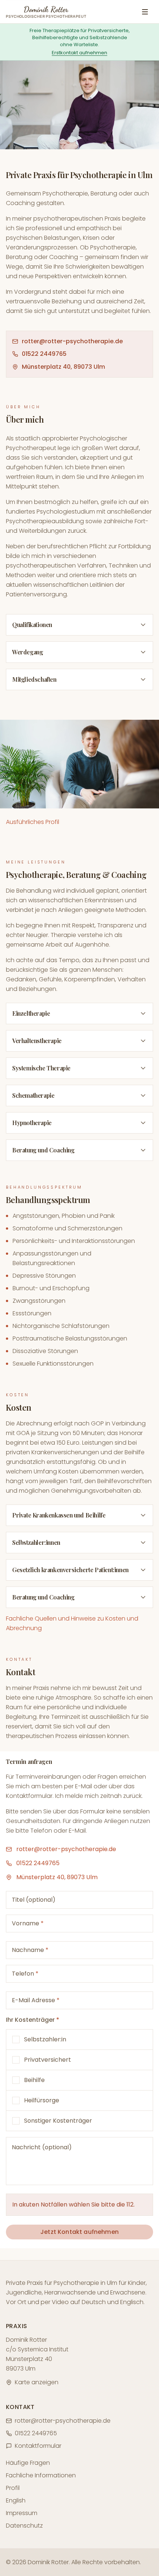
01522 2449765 (44, 354)
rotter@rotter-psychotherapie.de (72, 341)
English (16, 2500)
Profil (13, 2488)
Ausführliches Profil (33, 822)
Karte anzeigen (37, 2382)
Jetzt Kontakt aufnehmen (79, 2232)
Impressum (22, 2513)
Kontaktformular (38, 2446)
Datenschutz (24, 2526)
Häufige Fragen (28, 2463)
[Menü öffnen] (145, 12)
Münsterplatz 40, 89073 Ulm (63, 367)
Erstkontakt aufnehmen (79, 53)
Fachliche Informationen (41, 2475)
